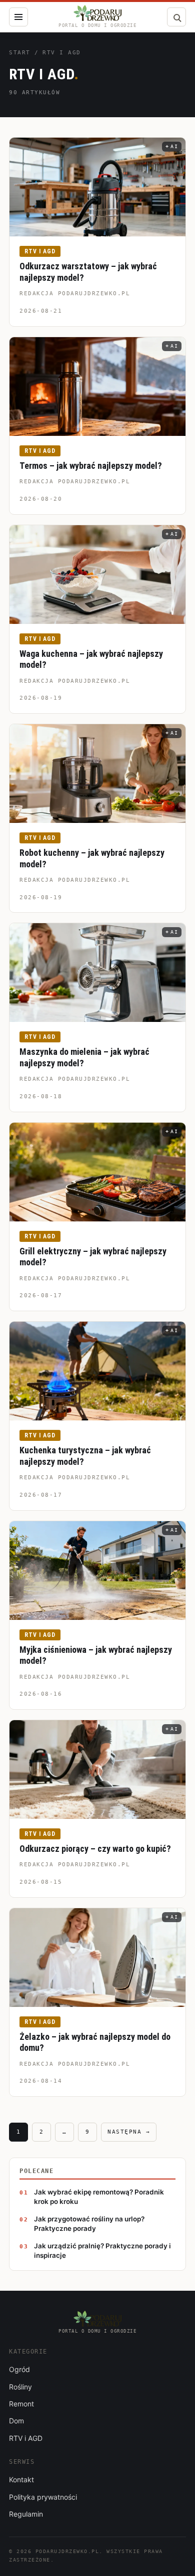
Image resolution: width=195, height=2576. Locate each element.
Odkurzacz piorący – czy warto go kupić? (95, 1849)
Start (20, 53)
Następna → (129, 2132)
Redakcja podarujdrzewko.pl (75, 294)
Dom (16, 2421)
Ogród (19, 2369)
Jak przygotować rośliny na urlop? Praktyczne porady (89, 2224)
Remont (21, 2404)
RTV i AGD (40, 251)
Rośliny (20, 2387)
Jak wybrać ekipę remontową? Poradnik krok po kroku (99, 2197)
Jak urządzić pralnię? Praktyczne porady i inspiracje (102, 2251)
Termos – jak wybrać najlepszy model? (91, 466)
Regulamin (26, 2514)
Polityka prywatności (43, 2497)
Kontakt (21, 2479)
